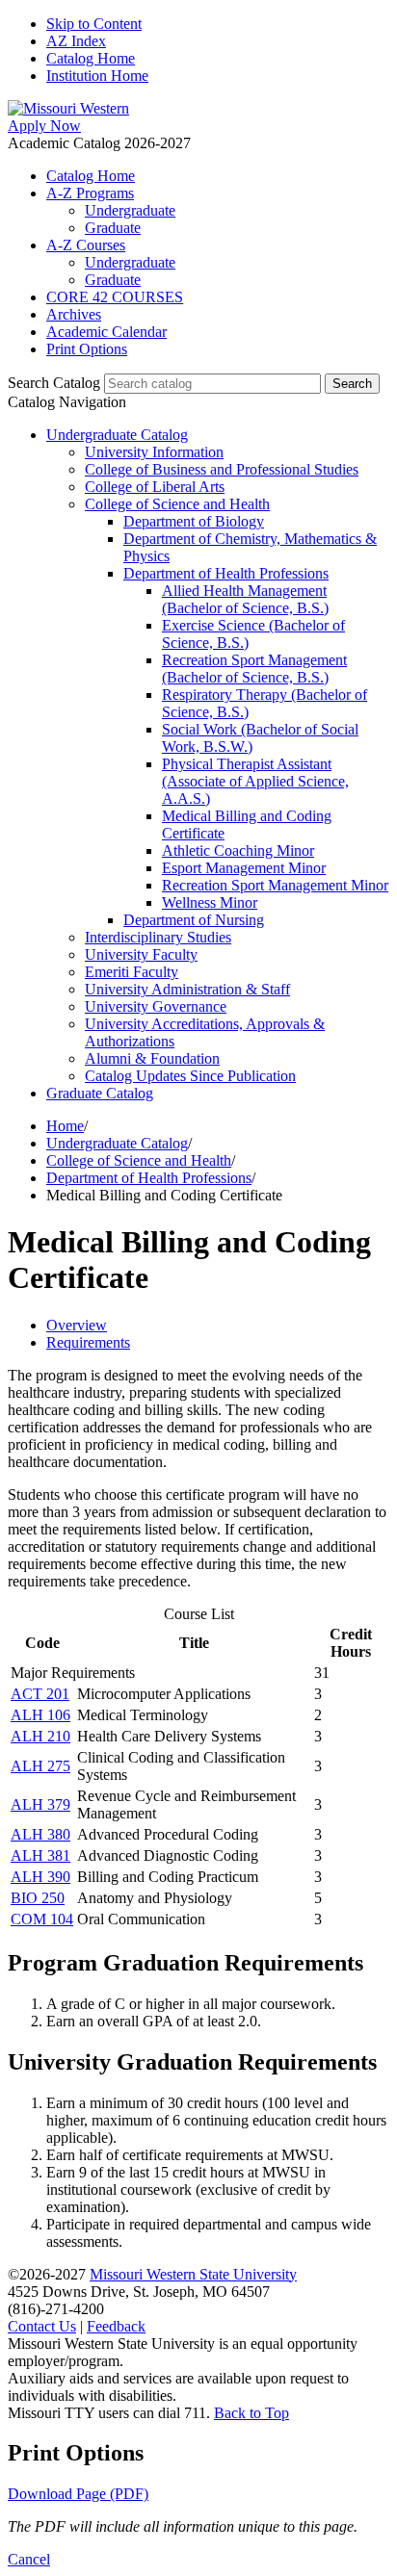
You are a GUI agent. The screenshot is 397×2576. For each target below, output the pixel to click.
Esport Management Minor (244, 868)
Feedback (116, 2326)
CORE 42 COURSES (115, 297)
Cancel (29, 2559)
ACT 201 (40, 1694)
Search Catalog (54, 383)
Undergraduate (130, 210)
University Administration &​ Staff (187, 989)
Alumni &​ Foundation (152, 1058)
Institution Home (97, 76)
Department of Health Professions (226, 573)
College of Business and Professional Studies (222, 469)
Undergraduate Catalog (117, 435)
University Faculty (141, 954)
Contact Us (42, 2326)
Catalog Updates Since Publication (190, 1076)
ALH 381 (40, 1855)
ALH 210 (40, 1736)
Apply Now (44, 126)
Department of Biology (194, 521)
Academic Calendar (106, 332)
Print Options (87, 349)
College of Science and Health (177, 504)
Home (65, 1126)
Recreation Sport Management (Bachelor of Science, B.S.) (254, 669)
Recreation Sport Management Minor (275, 885)
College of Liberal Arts (155, 487)
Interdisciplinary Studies (158, 937)
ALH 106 (40, 1715)
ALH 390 (40, 1877)
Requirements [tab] (88, 1342)
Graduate (113, 228)
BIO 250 (38, 1898)
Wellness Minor (210, 902)
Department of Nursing (194, 920)
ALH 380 (40, 1834)
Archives (74, 314)
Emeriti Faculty (132, 972)
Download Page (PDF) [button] (78, 2494)
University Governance (156, 1006)
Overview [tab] (77, 1325)
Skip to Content (94, 24)
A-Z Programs (90, 193)
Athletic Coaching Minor (238, 850)
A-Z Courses (86, 245)
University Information (154, 452)
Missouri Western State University (193, 2274)
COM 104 (42, 1919)
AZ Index (76, 41)
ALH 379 (40, 1804)
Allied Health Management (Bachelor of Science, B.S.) (245, 599)
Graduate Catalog (100, 1093)
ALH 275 (40, 1766)
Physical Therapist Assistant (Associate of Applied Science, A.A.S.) (255, 781)
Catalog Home (91, 58)
